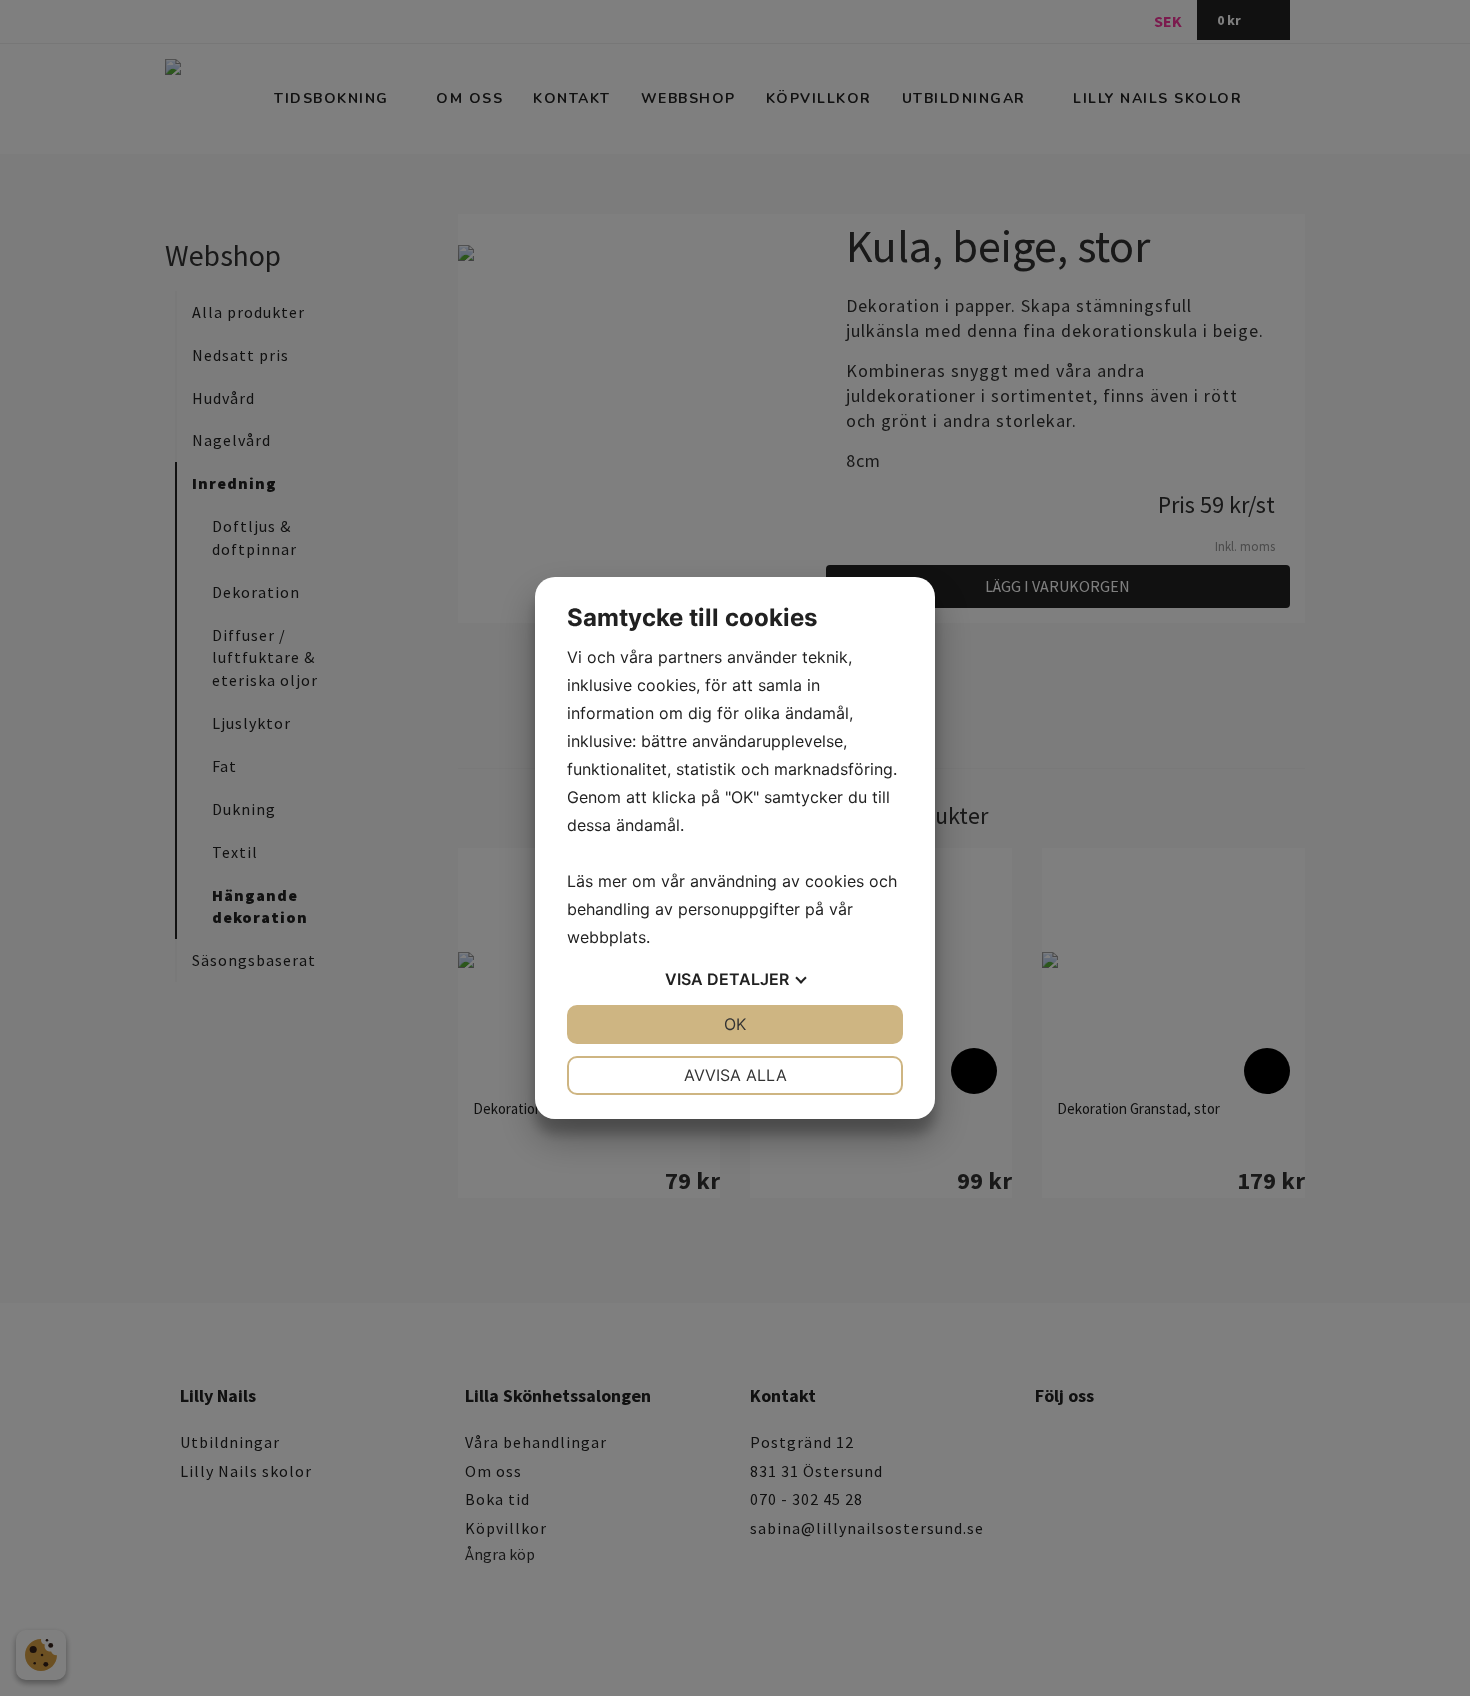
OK (735, 1024)
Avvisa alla (735, 1075)
